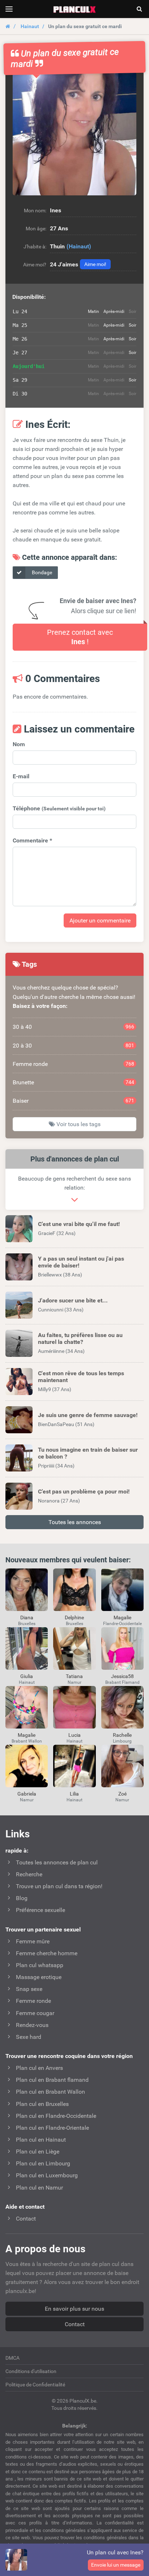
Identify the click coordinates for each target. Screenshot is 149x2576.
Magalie (122, 1617)
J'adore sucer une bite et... (73, 1300)
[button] (74, 134)
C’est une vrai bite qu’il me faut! (79, 1224)
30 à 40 (73, 1027)
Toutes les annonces (75, 1522)
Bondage (41, 572)
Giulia (27, 1676)
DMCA (12, 2358)
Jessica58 (122, 1676)
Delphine (74, 1617)
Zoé (122, 1794)
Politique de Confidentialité (35, 2385)
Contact (75, 2324)
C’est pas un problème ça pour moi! (84, 1491)
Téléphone (59, 808)
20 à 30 (73, 1046)
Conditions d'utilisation (31, 2371)
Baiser (73, 1101)
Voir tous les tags (78, 1124)
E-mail (21, 776)
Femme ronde (73, 1064)
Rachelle (122, 1735)
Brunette (73, 1082)
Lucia (74, 1735)
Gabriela (27, 1794)
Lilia (74, 1794)
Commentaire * (32, 840)
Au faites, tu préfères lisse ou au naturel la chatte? (80, 1338)
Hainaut (30, 26)
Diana (27, 1617)
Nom (19, 744)
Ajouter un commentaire (100, 920)
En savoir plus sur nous (74, 2309)
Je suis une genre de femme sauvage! (88, 1415)
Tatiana (74, 1676)
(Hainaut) (79, 246)
